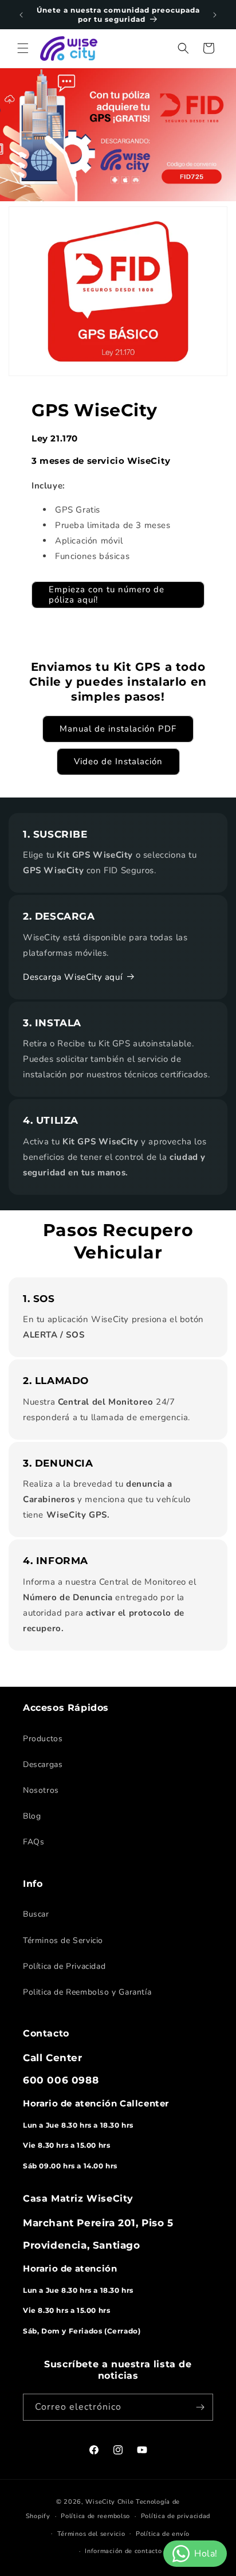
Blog (32, 1816)
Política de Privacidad (64, 1966)
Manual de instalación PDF (118, 729)
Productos (43, 1739)
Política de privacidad (176, 2516)
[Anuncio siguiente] (215, 15)
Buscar (36, 1914)
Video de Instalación (118, 761)
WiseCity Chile (109, 2502)
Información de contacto (123, 2551)
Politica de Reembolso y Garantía (87, 1992)
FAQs (34, 1842)
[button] (23, 48)
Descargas (43, 1764)
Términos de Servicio (63, 1940)
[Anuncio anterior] (21, 15)
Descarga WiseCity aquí (72, 977)
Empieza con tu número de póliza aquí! (107, 595)
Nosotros (41, 1790)
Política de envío (163, 2534)
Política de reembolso (95, 2516)
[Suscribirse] (200, 2407)
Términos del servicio (91, 2534)
